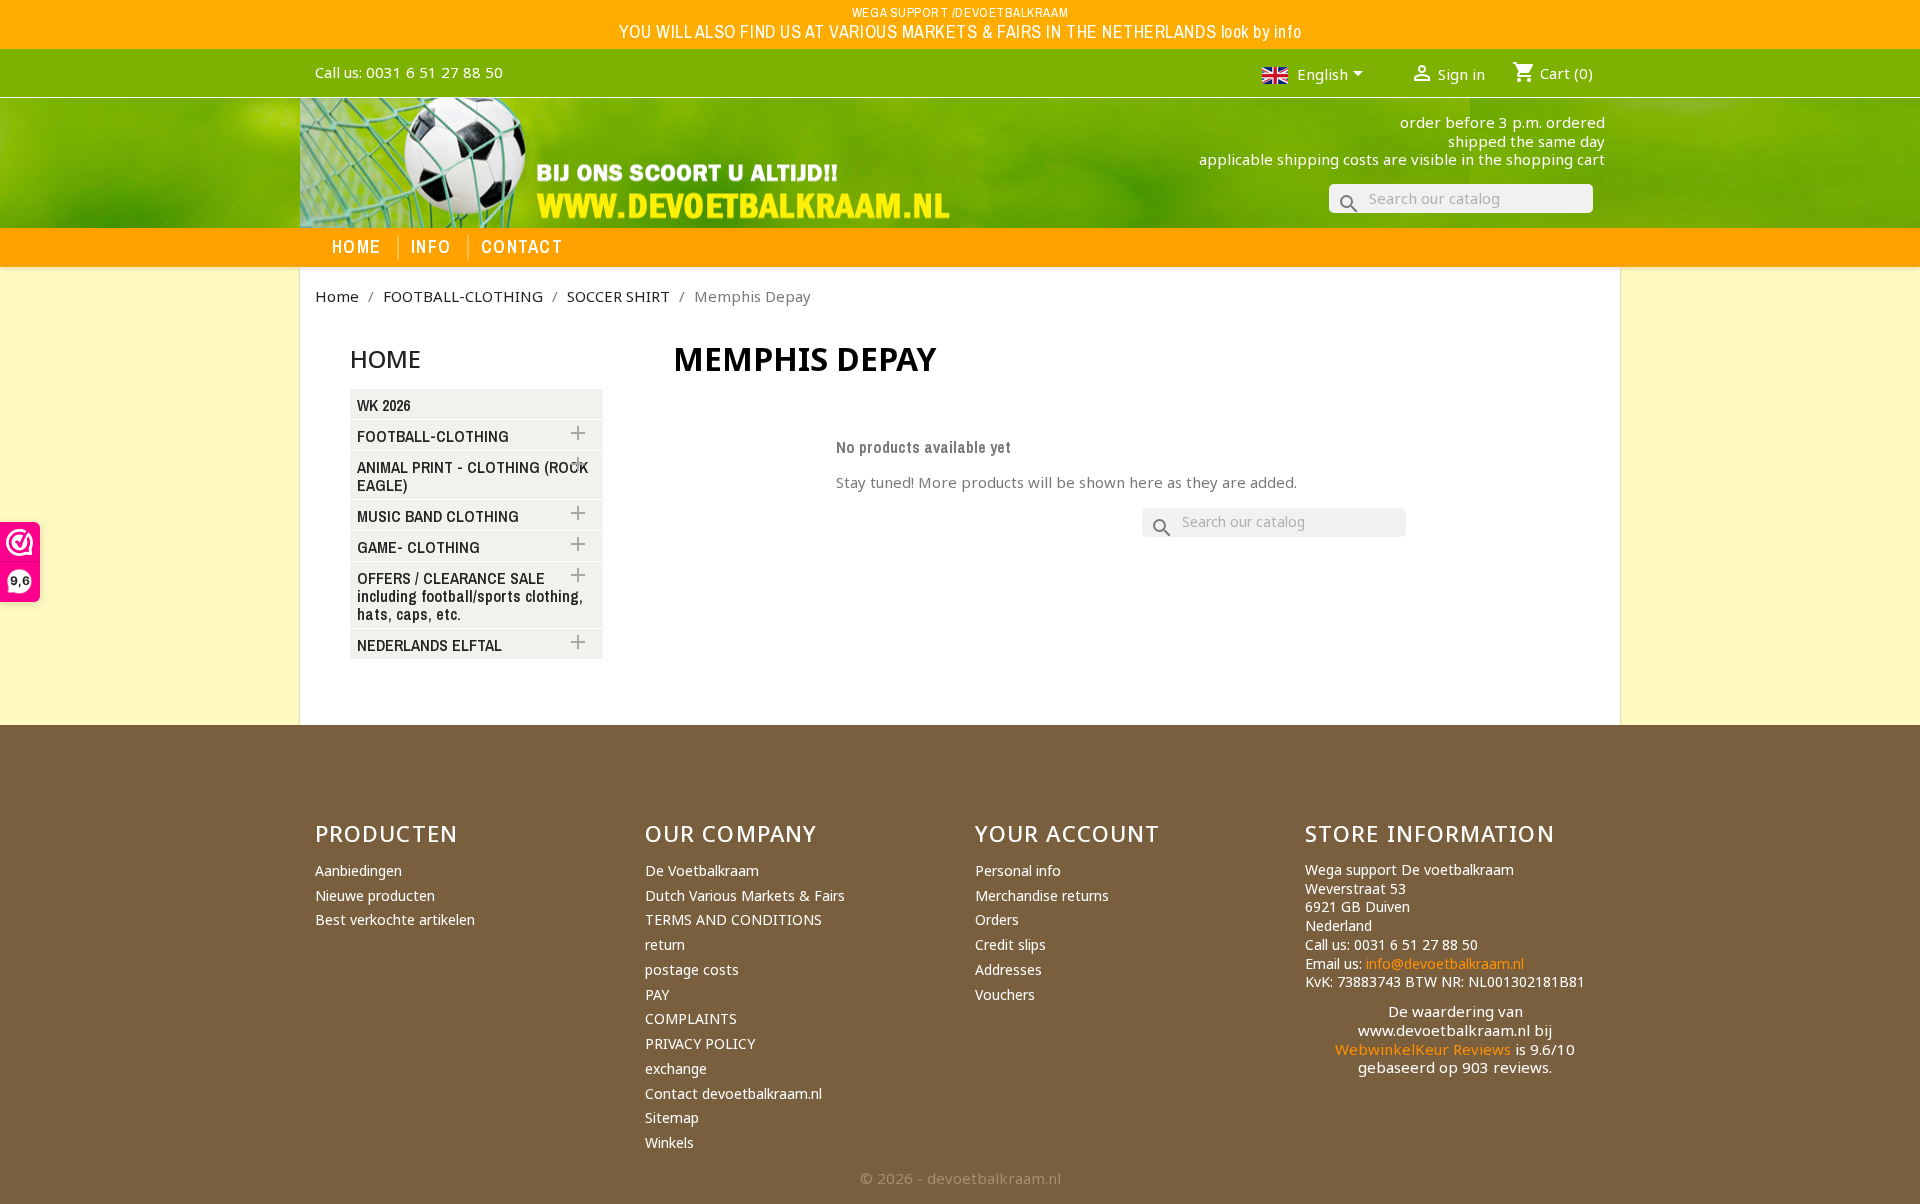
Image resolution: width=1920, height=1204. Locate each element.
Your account (1067, 833)
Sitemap (672, 1117)
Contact (522, 247)
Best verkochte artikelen (395, 919)
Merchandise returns (1042, 895)
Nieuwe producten (375, 895)
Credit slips (1010, 944)
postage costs (692, 969)
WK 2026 (383, 406)
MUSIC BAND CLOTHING (438, 517)
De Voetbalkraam (702, 870)
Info (431, 247)
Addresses (1008, 969)
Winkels (669, 1142)
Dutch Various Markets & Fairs (745, 895)
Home (356, 247)
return (665, 944)
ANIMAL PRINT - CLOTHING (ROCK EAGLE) (472, 477)
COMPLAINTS (691, 1018)
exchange (676, 1068)
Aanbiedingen (358, 870)
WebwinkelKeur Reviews (1423, 1049)
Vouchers (1005, 994)
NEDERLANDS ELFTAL (429, 646)
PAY (657, 994)
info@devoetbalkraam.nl (1445, 963)
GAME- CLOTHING (418, 548)
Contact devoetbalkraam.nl (733, 1093)
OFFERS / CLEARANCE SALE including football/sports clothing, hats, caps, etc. (470, 597)
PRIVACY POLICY (700, 1043)
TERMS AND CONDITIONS (733, 919)
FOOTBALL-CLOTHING (433, 437)
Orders (997, 919)
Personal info (1018, 870)
